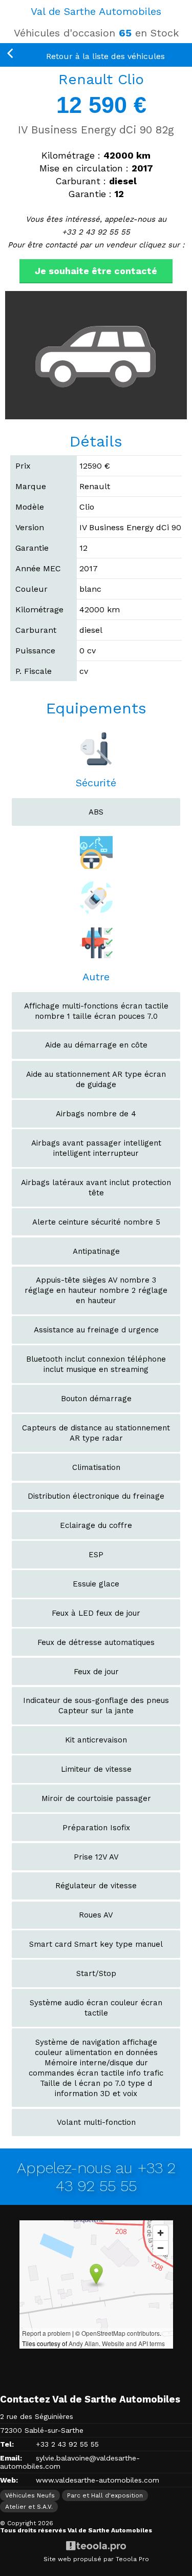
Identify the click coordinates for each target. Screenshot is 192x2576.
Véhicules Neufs (30, 2495)
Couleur (31, 589)
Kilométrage (39, 609)
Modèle (30, 507)
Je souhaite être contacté (96, 271)
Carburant (36, 630)
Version (30, 527)
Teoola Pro (132, 2559)
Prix (23, 466)
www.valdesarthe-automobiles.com (98, 2480)
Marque (31, 486)
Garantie (32, 548)
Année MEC (38, 568)
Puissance (35, 651)
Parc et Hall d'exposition (105, 2495)
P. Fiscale (34, 671)
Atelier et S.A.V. (29, 2507)
